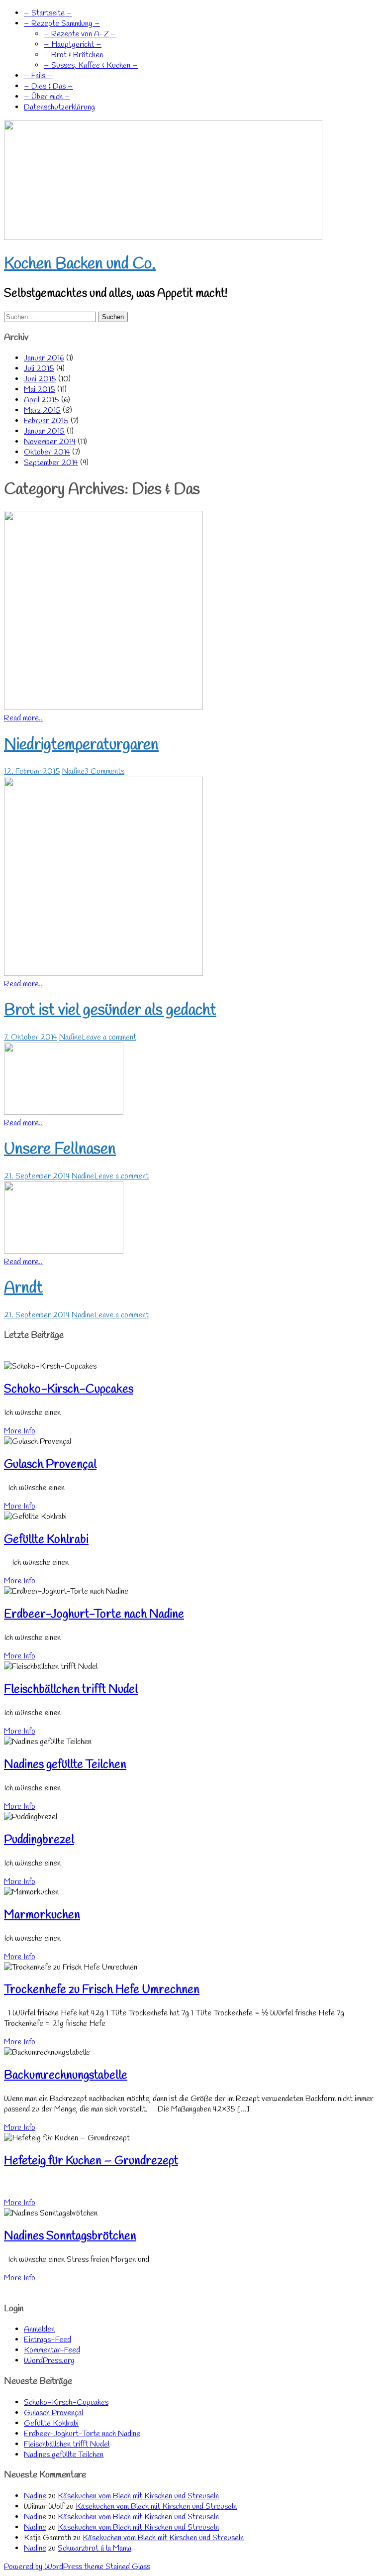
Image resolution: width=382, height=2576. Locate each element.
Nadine (73, 771)
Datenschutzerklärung (59, 107)
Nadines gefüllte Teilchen (65, 1765)
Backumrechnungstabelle (66, 2076)
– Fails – (38, 76)
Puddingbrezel (39, 1840)
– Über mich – (47, 97)
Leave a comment (109, 1037)
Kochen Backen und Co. (80, 264)
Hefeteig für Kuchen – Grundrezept (91, 2161)
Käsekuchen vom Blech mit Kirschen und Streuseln (138, 2496)
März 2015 (42, 410)
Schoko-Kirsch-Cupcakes (69, 1390)
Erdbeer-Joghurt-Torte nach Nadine (94, 1615)
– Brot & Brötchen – (77, 55)
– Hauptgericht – (73, 45)
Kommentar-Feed (52, 2350)
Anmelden (39, 2329)
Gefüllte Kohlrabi (46, 1540)
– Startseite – (48, 13)
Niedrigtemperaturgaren (81, 745)
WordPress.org (49, 2361)
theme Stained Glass (116, 2567)
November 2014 (50, 442)
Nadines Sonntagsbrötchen (70, 2236)
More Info (20, 1431)
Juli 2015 (39, 369)
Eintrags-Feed (48, 2340)
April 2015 (42, 400)
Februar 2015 (46, 421)
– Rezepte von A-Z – (80, 34)
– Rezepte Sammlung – (62, 24)
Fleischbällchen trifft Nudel (71, 1690)
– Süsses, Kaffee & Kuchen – (91, 65)
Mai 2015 (40, 390)
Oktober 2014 (47, 452)
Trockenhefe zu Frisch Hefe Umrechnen (102, 1990)
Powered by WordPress (43, 2567)
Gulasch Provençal (50, 1465)
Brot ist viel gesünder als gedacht (110, 1010)
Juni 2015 (40, 379)
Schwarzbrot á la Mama (95, 2548)
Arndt (23, 1288)
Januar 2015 (44, 431)
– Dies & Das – (48, 86)
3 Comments (104, 771)
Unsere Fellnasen (60, 1149)
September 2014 (51, 463)
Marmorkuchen (42, 1915)
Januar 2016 (44, 358)
